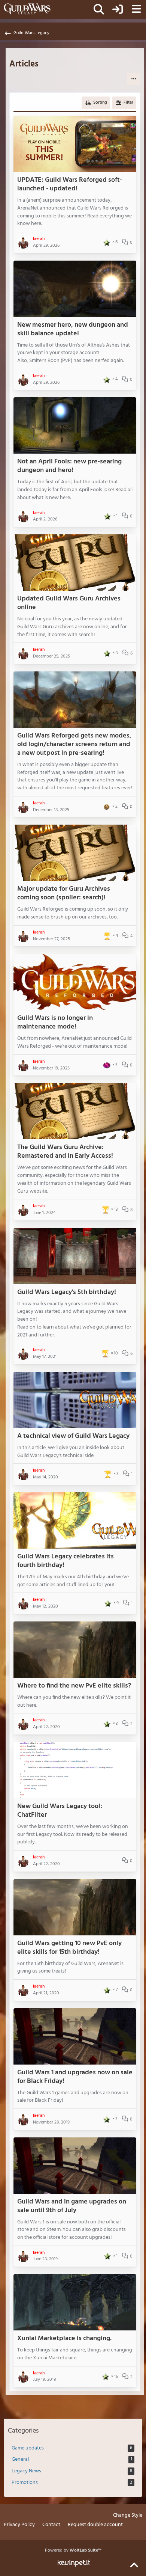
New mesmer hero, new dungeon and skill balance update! (73, 329)
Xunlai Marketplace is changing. (64, 2338)
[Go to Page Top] (134, 2565)
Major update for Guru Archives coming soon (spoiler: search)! (64, 893)
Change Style (128, 2516)
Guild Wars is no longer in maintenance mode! (55, 1023)
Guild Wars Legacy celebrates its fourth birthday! (66, 1561)
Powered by (73, 2550)
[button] (134, 79)
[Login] (118, 9)
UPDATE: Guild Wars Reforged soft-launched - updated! (70, 184)
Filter (128, 103)
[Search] (99, 9)
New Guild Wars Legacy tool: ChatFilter (60, 1811)
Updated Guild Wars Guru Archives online (69, 603)
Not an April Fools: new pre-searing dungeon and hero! (69, 466)
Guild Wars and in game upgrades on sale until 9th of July (72, 2206)
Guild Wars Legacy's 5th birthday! (67, 1292)
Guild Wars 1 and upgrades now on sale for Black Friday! (75, 2077)
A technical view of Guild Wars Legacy (73, 1436)
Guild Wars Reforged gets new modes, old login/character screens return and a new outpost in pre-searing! (74, 744)
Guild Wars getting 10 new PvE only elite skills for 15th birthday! (69, 1948)
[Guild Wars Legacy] (27, 9)
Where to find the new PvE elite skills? (74, 1686)
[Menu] (136, 9)
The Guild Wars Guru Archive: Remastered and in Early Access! (65, 1152)
